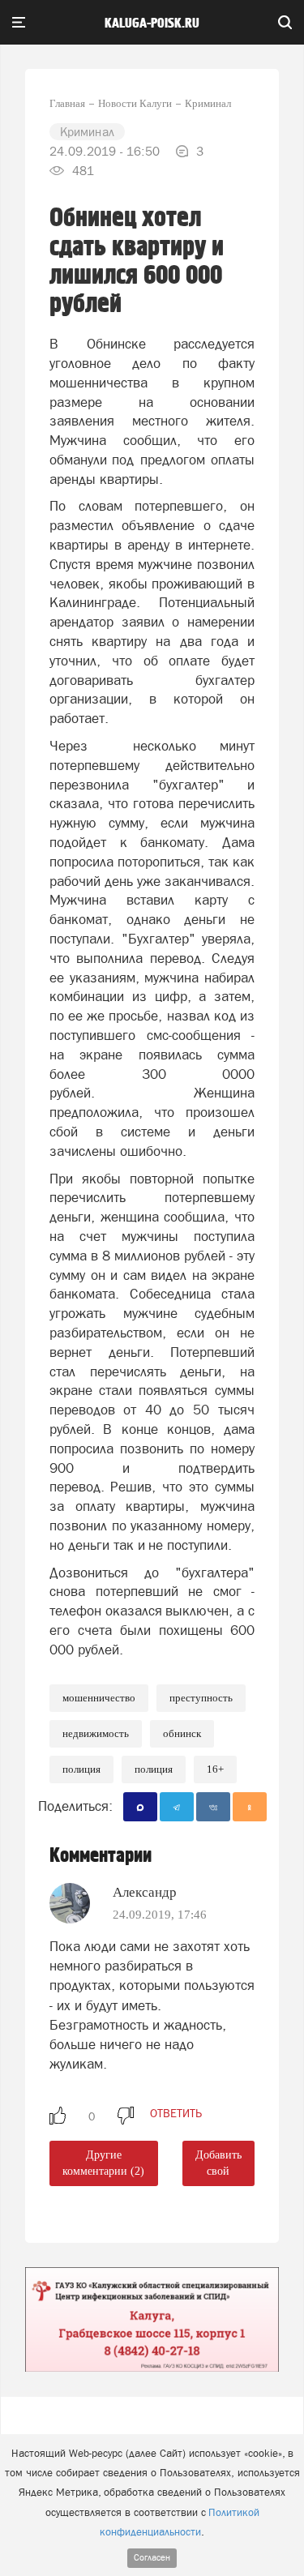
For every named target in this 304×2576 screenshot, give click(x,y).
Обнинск (182, 1733)
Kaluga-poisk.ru (152, 24)
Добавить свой (218, 2163)
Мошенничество (99, 1698)
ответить (176, 2113)
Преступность (201, 1698)
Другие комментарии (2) (103, 2163)
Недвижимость (96, 1733)
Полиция (81, 1769)
